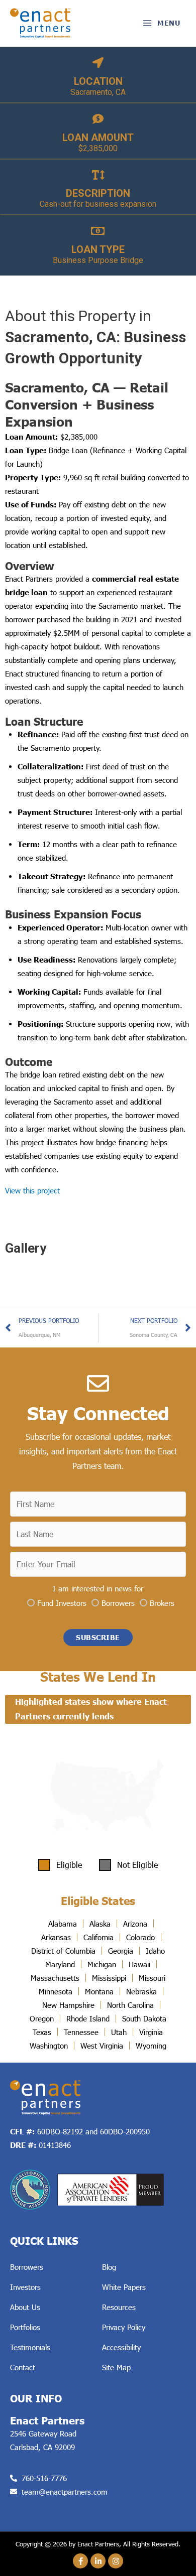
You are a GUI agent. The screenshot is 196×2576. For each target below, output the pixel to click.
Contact (23, 2367)
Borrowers (118, 1602)
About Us (25, 2307)
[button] (98, 1638)
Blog (109, 2267)
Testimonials (30, 2347)
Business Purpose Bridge (98, 260)
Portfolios (25, 2327)
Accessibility (121, 2347)
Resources (119, 2307)
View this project (32, 1190)
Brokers (162, 1602)
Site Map (116, 2367)
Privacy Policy (124, 2327)
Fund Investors (62, 1602)
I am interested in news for (98, 1588)
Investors (25, 2287)
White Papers (124, 2287)
